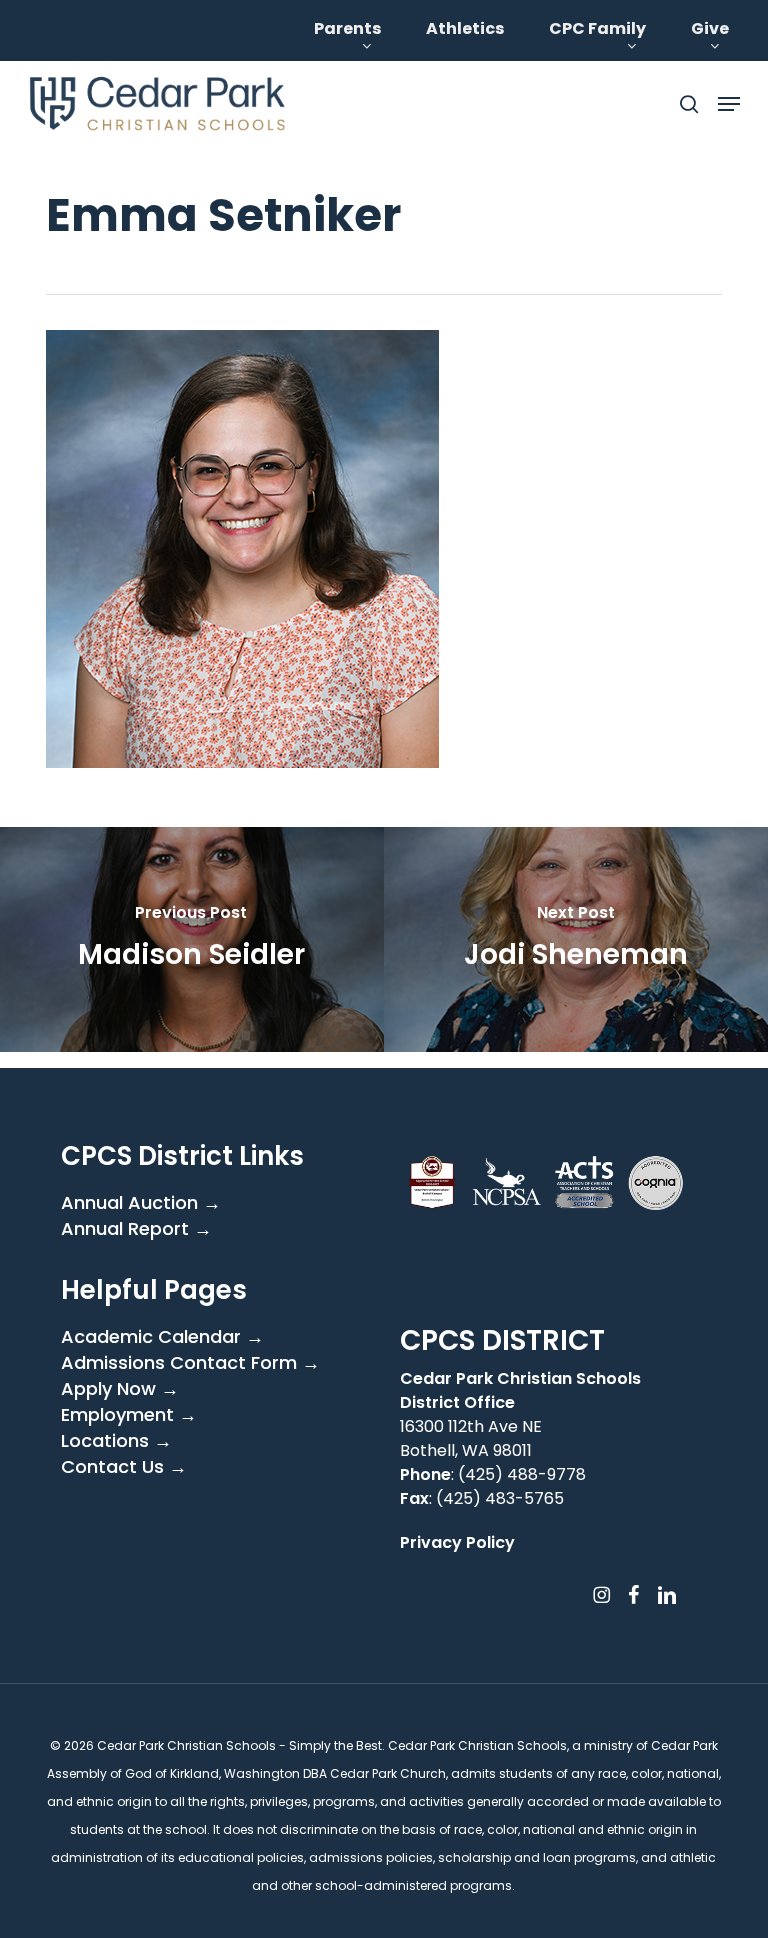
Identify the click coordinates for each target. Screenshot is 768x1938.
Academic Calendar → (162, 1337)
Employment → (129, 1415)
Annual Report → (136, 1229)
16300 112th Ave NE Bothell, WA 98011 (471, 1438)
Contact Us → (124, 1467)
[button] (729, 104)
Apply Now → (120, 1389)
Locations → (116, 1441)
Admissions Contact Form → (190, 1363)
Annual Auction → (141, 1203)
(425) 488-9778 (522, 1474)
